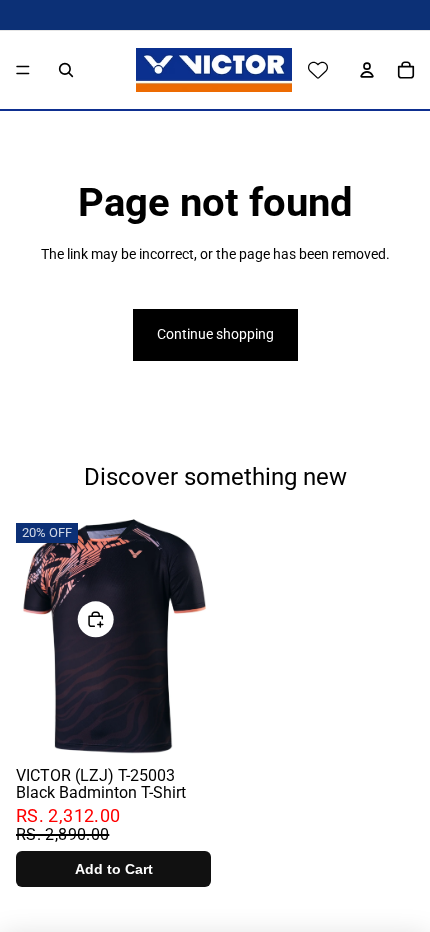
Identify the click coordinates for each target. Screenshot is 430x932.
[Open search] (66, 70)
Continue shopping (215, 334)
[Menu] (23, 70)
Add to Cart (114, 869)
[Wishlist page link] (318, 70)
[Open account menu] (362, 70)
